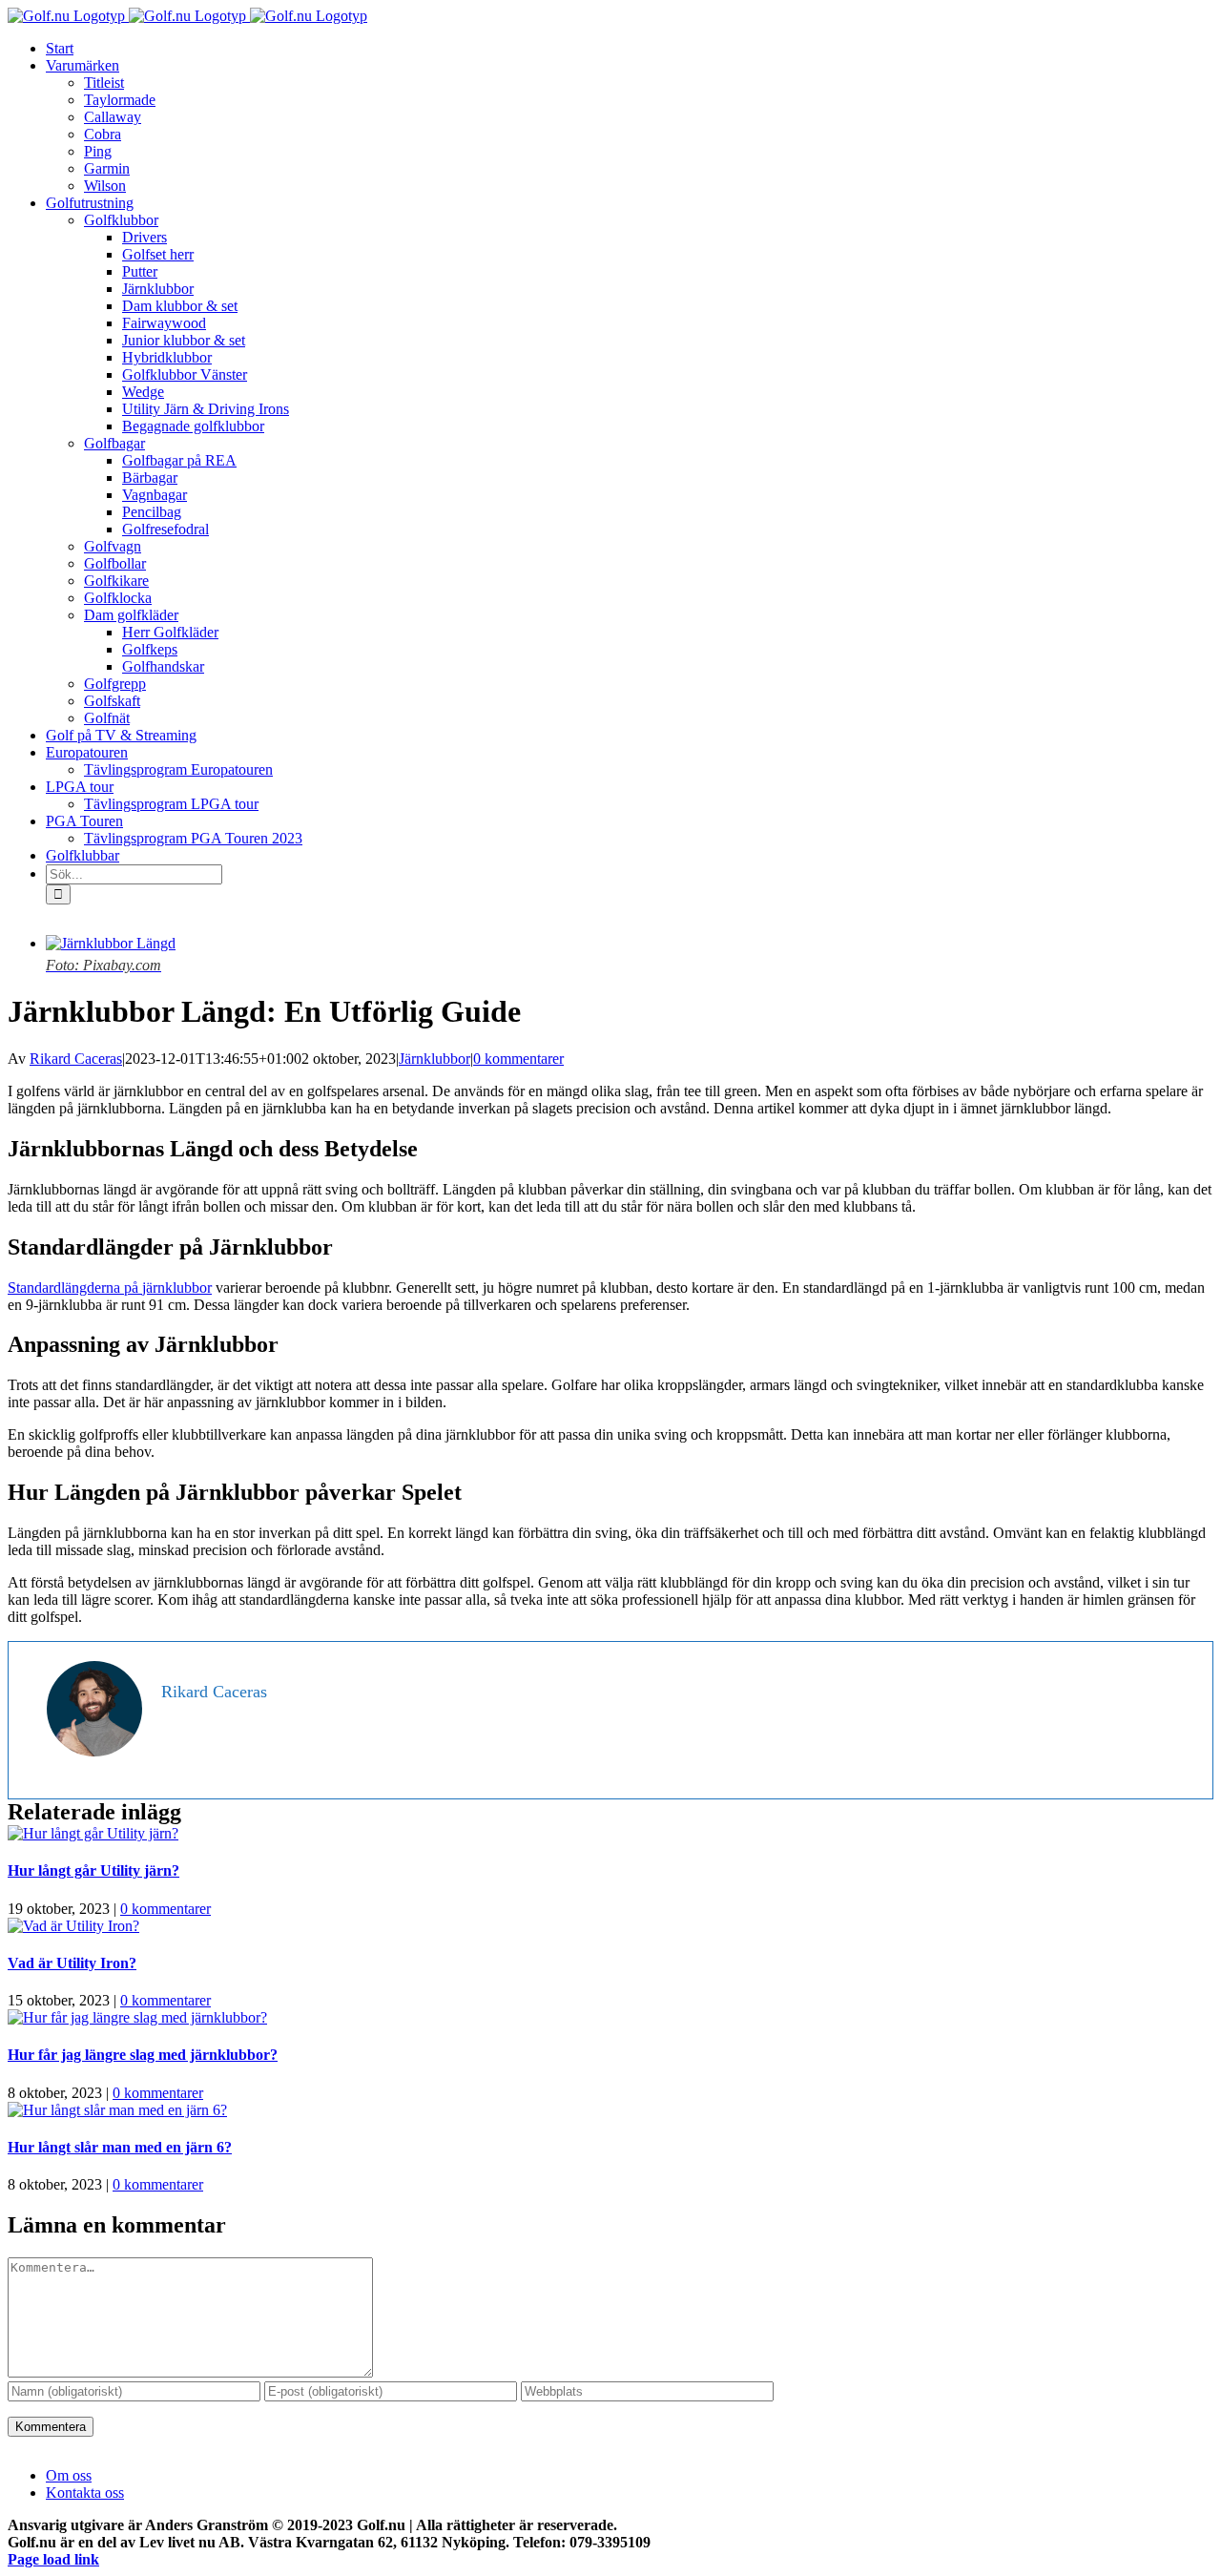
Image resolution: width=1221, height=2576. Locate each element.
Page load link (53, 2559)
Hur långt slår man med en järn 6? (120, 2147)
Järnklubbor (435, 1059)
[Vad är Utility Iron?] (73, 1926)
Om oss (69, 2475)
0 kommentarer (518, 1059)
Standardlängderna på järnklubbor (110, 1288)
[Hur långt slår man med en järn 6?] (117, 2110)
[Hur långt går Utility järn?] (93, 1833)
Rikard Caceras (76, 1059)
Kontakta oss (85, 2493)
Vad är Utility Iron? (72, 1963)
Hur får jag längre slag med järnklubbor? (143, 2055)
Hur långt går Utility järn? (93, 1870)
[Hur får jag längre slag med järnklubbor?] (137, 2017)
